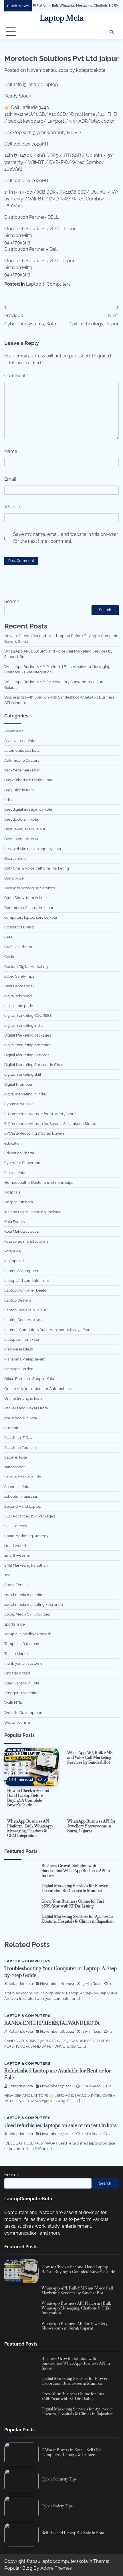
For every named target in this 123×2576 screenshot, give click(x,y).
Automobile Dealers (22, 760)
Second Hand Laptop (23, 1506)
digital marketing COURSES (28, 1016)
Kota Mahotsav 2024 (21, 1231)
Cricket (10, 957)
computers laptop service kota (31, 917)
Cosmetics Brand (19, 927)
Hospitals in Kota (19, 1202)
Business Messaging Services (30, 888)
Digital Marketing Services (27, 1055)
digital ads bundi (18, 996)
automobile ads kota (22, 750)
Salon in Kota (16, 1457)
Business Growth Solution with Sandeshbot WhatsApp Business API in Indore (76, 1871)
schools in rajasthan (21, 1496)
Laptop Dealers (18, 1300)
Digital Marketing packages (28, 1035)
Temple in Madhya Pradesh (28, 1634)
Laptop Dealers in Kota (24, 1320)
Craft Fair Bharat (18, 947)
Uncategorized (17, 1673)
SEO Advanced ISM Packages (30, 1516)
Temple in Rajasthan (22, 1644)
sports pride (15, 1624)
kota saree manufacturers (26, 1241)
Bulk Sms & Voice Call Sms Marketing (37, 868)
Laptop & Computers (48, 284)
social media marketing (24, 1595)
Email (11, 479)
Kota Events (14, 1222)
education (13, 1143)
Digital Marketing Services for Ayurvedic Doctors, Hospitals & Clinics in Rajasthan (78, 1919)
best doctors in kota (21, 819)
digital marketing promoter (28, 1045)
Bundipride (14, 878)
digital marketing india (23, 1026)
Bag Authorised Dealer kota (28, 780)
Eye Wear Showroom (23, 1163)
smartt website (17, 1555)
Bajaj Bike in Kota (19, 790)
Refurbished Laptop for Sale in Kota (73, 2533)
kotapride (13, 1251)
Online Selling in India (23, 1398)
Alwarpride (14, 731)
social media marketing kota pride (34, 1605)
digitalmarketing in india (25, 1094)
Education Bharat (19, 1153)
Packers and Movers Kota (26, 1408)
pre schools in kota (21, 1418)
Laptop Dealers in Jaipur (25, 1310)
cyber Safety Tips (19, 976)
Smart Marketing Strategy (26, 1536)
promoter (13, 1428)
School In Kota (17, 1487)
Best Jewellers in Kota (23, 839)
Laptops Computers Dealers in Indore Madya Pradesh (50, 1330)
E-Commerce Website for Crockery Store (40, 1114)
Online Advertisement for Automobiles (38, 1389)
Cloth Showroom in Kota (25, 898)
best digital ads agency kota (28, 809)
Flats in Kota (15, 1173)
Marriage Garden (19, 1369)
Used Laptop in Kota (22, 1683)
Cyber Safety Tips (57, 2506)
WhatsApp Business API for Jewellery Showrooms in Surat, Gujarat (91, 1826)
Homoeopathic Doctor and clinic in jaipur (40, 1182)
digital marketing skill (23, 1074)
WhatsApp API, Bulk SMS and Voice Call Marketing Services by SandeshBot (90, 1758)
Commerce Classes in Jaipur (29, 908)
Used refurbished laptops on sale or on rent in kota (60, 2126)
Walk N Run (14, 1703)
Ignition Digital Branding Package (33, 1212)
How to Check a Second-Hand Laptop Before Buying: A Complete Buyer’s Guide (29, 1798)
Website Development (24, 1713)
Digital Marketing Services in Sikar (33, 1065)
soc (7, 1575)
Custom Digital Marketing (26, 967)
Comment (16, 376)
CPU (8, 937)
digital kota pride (19, 1006)
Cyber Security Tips (59, 2479)
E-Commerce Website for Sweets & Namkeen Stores (50, 1124)
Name (12, 451)
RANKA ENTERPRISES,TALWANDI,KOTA (52, 2023)
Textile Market (17, 1654)
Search (12, 601)
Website (13, 507)
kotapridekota (91, 70)
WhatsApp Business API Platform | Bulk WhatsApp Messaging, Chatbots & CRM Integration (30, 1829)
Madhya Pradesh (19, 1349)
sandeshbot (14, 1467)
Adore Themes (56, 2568)
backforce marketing (22, 770)
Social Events (16, 1585)
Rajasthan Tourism (20, 1448)
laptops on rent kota (22, 1339)
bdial (9, 800)
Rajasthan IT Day (18, 1438)
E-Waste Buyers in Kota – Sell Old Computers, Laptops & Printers (71, 2453)
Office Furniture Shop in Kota (29, 1379)
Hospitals (12, 1192)
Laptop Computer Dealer (26, 1290)
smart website (16, 1546)
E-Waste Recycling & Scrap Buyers (34, 1133)
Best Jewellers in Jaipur (25, 829)
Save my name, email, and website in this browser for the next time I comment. (66, 538)
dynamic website (19, 1104)
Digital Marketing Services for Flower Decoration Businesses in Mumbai (75, 1888)
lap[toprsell (14, 1261)
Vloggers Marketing (21, 1693)
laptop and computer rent (27, 1281)
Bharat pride (15, 859)
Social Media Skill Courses (27, 1614)
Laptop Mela (62, 18)
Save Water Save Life (23, 1477)
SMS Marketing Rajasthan (26, 1565)
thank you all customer (24, 1663)
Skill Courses (16, 1526)
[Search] (112, 32)
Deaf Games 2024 (19, 986)
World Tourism (17, 1722)
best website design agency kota (33, 849)
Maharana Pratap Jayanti (25, 1359)
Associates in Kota (20, 741)
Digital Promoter (18, 1084)
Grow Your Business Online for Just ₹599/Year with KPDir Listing (73, 1904)
